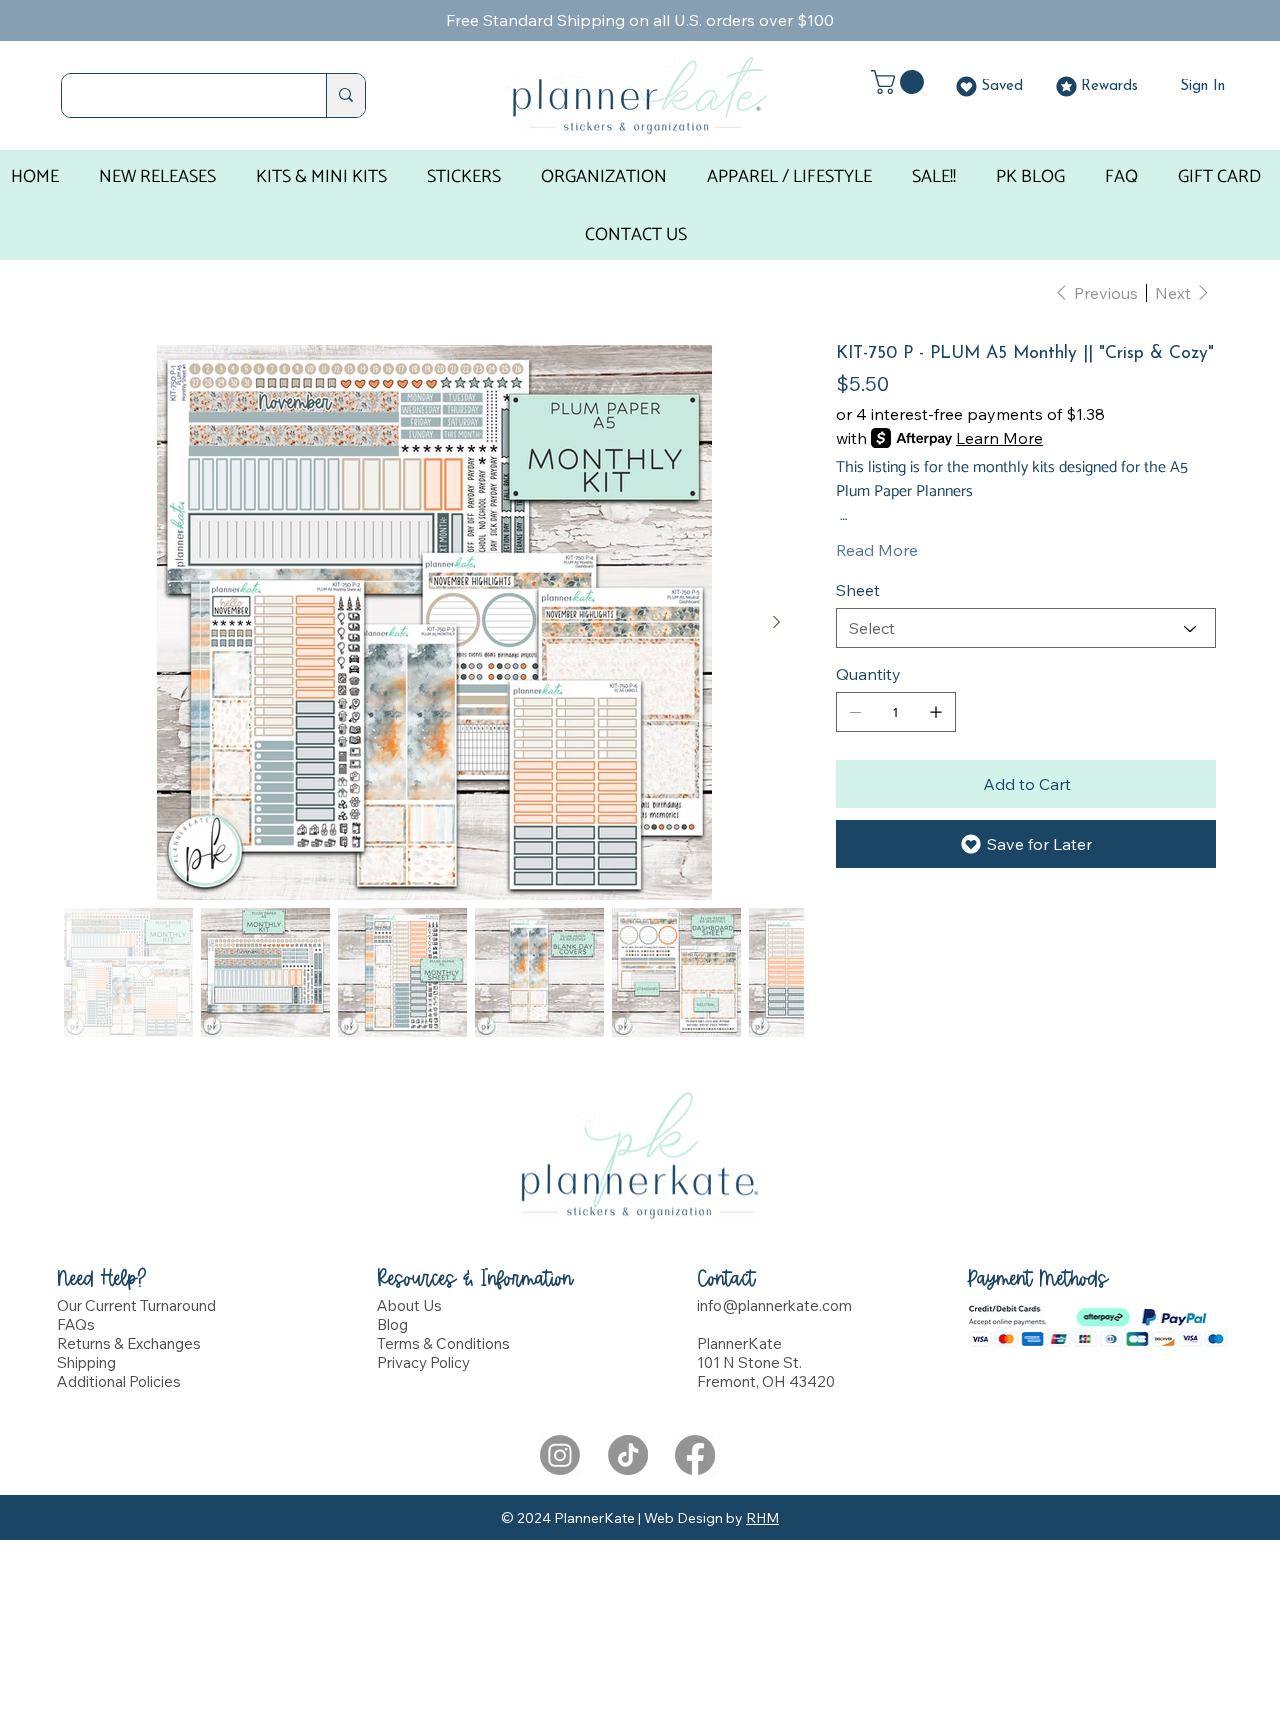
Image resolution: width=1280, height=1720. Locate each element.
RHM (762, 1518)
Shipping (86, 1362)
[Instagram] (560, 1455)
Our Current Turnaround (136, 1305)
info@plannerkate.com (774, 1305)
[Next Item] (776, 623)
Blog (392, 1324)
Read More (877, 550)
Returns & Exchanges (129, 1343)
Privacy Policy (423, 1362)
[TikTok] (628, 1455)
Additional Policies (119, 1381)
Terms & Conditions (443, 1343)
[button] (900, 82)
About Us (409, 1305)
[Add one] (936, 712)
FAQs (76, 1324)
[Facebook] (695, 1455)
